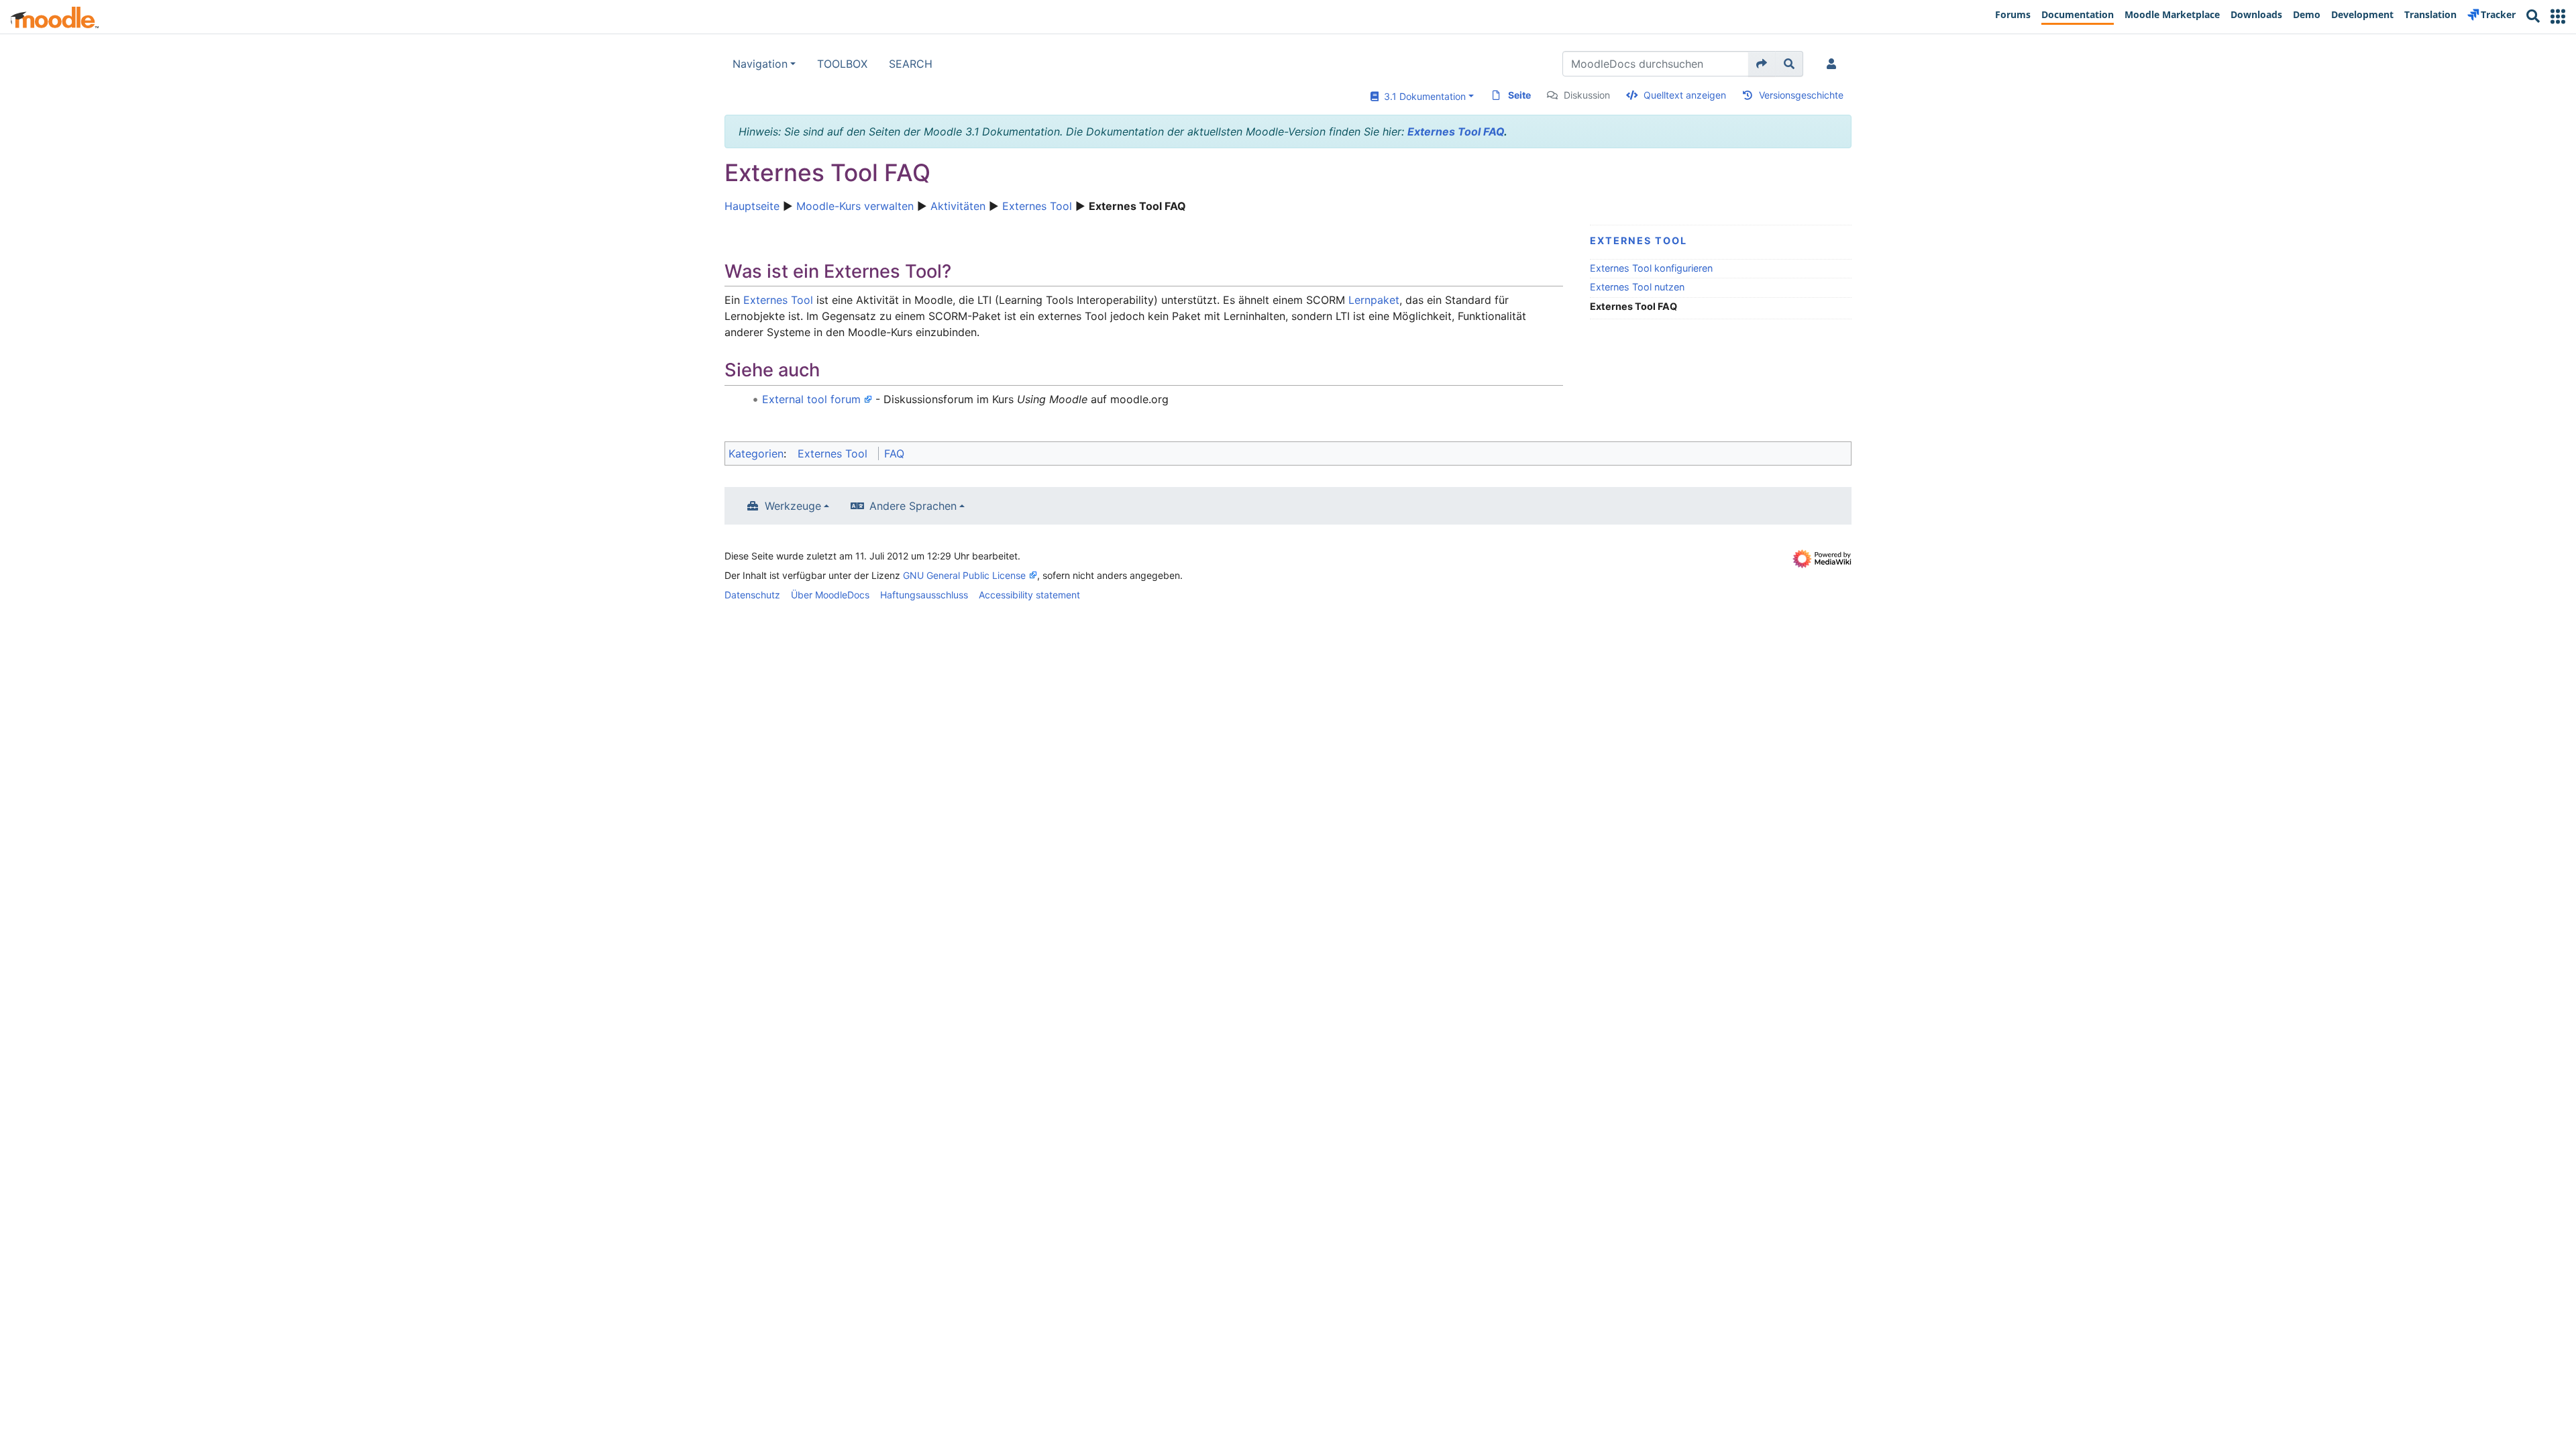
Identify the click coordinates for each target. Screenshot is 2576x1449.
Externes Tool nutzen (1637, 287)
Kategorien (756, 453)
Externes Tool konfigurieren (1651, 268)
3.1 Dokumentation (1422, 96)
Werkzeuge (793, 506)
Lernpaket (1374, 300)
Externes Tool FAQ (1456, 131)
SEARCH (911, 64)
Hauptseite (752, 206)
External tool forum (811, 399)
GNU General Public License (964, 575)
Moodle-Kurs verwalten (855, 206)
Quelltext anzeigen (1685, 95)
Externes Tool (1037, 206)
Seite (1519, 95)
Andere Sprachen (913, 506)
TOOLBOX (842, 64)
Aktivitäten (958, 206)
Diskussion (1587, 95)
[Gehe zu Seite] (1762, 64)
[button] (2558, 16)
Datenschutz (752, 595)
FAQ (894, 453)
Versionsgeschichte (1801, 95)
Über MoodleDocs (830, 595)
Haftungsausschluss (924, 595)
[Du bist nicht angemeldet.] (1834, 64)
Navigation (760, 64)
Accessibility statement (1029, 595)
